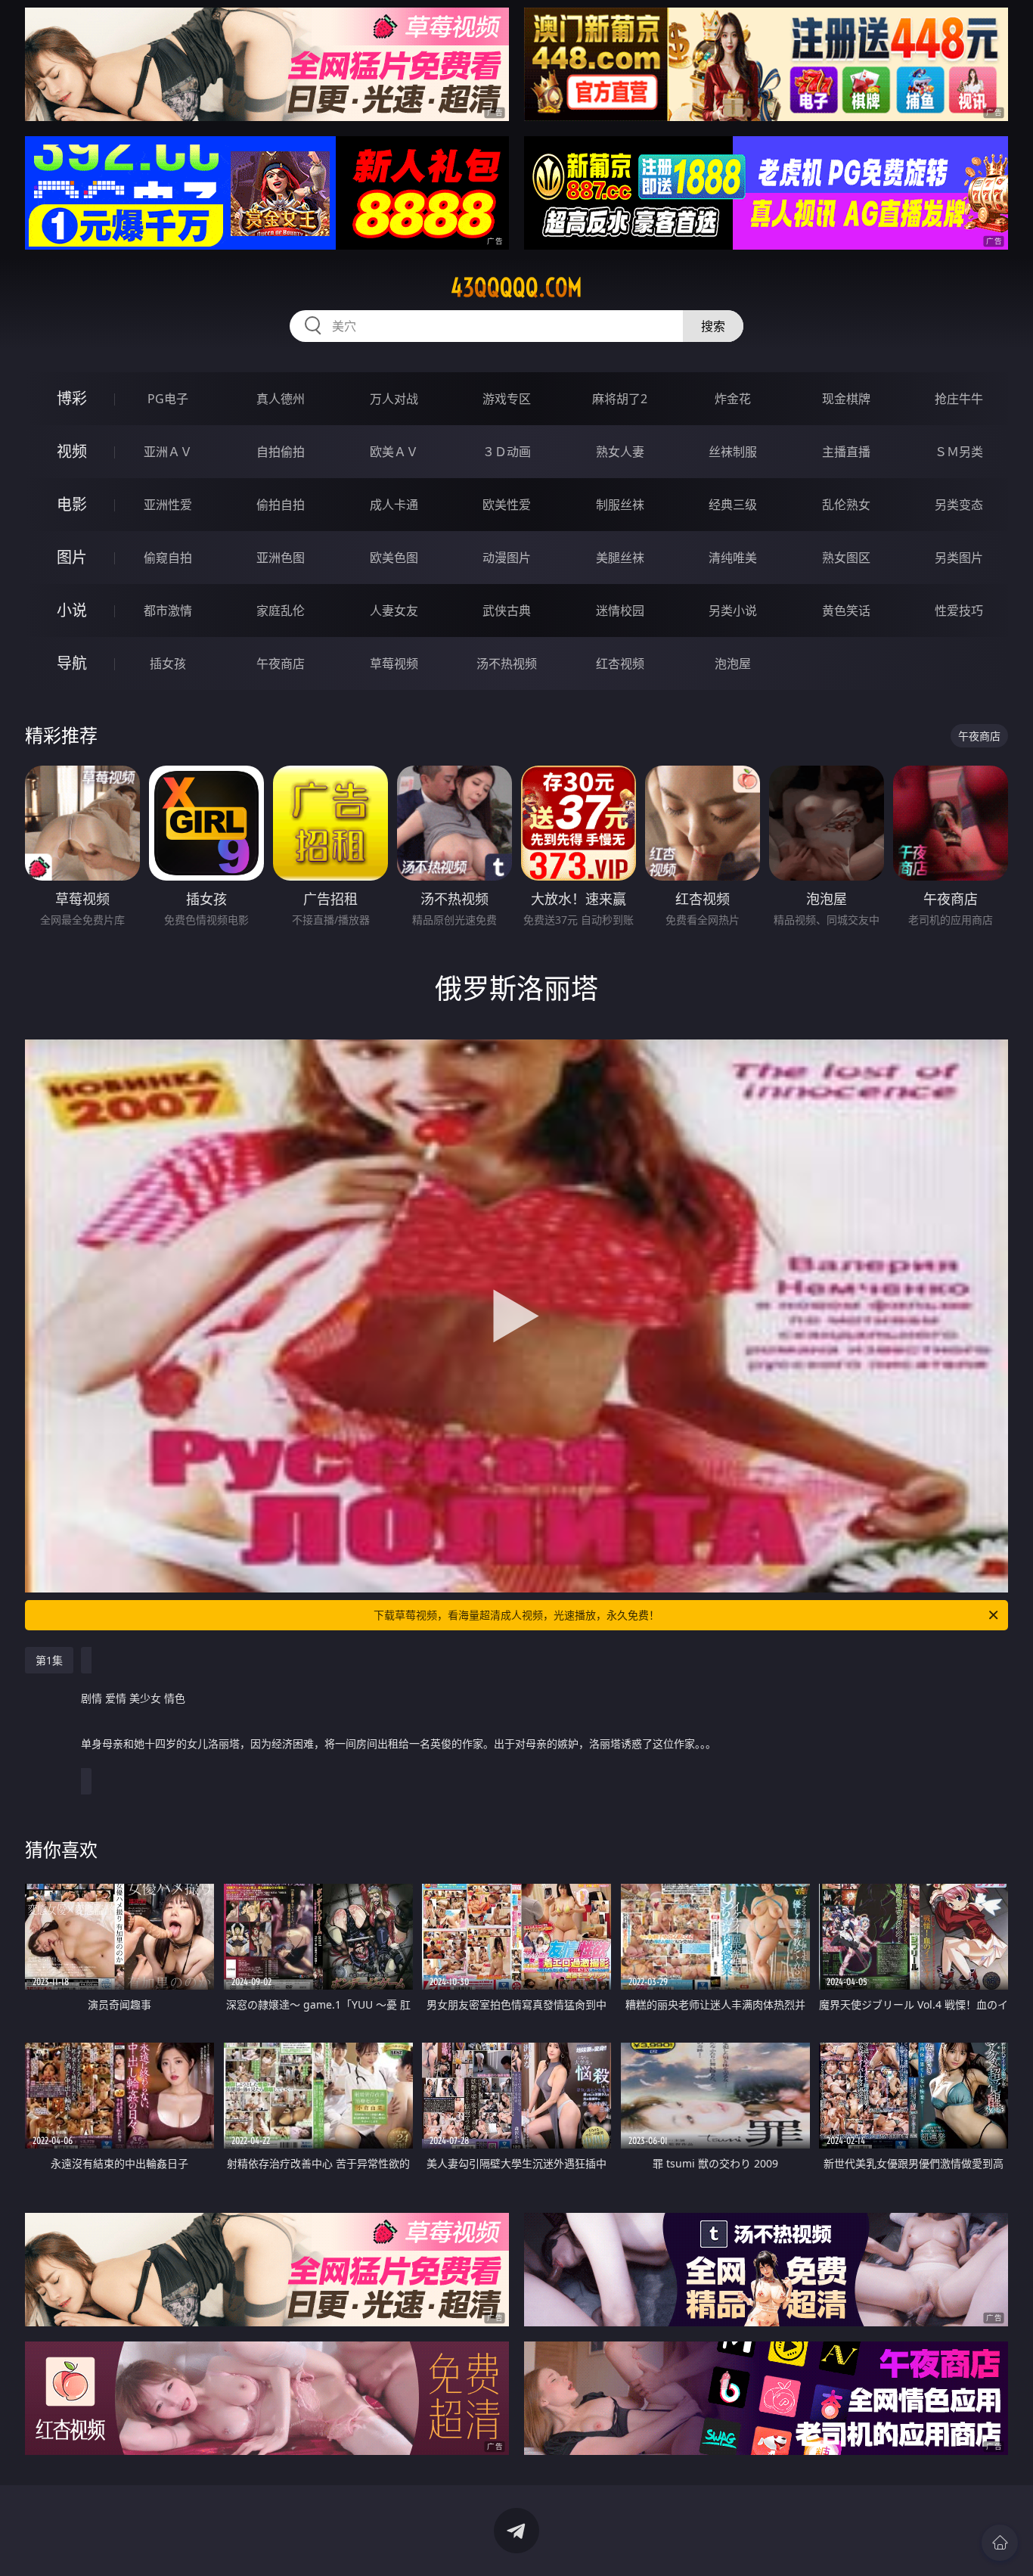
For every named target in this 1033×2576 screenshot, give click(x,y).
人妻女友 (394, 611)
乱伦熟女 (846, 505)
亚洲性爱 (168, 505)
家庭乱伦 (281, 611)
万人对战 (394, 399)
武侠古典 (507, 611)
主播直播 (846, 452)
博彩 (72, 398)
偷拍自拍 (281, 505)
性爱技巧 (959, 611)
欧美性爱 (507, 505)
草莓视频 (394, 663)
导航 (72, 663)
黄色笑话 (846, 611)
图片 (72, 557)
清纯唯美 (733, 558)
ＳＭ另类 (959, 452)
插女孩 (168, 663)
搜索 (713, 326)
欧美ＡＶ (394, 452)
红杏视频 (620, 663)
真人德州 (281, 399)
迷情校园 (620, 611)
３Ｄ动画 (507, 452)
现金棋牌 (846, 399)
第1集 (49, 1660)
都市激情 (168, 611)
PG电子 (168, 399)
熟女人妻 (620, 452)
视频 (72, 451)
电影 (72, 504)
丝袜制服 (733, 452)
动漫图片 (507, 558)
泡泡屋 (733, 663)
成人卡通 (394, 505)
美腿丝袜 (620, 558)
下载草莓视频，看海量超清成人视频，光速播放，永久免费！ (516, 1615)
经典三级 (733, 505)
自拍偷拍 (281, 452)
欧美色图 (394, 558)
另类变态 (959, 505)
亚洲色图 (281, 558)
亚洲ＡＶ (168, 452)
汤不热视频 (507, 663)
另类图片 (959, 558)
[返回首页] (1000, 2543)
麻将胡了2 (620, 399)
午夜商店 (281, 663)
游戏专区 (507, 399)
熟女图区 (846, 558)
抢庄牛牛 (959, 399)
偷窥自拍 (168, 558)
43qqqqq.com (516, 287)
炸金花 (733, 399)
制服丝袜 (620, 505)
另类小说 (733, 611)
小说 (72, 610)
